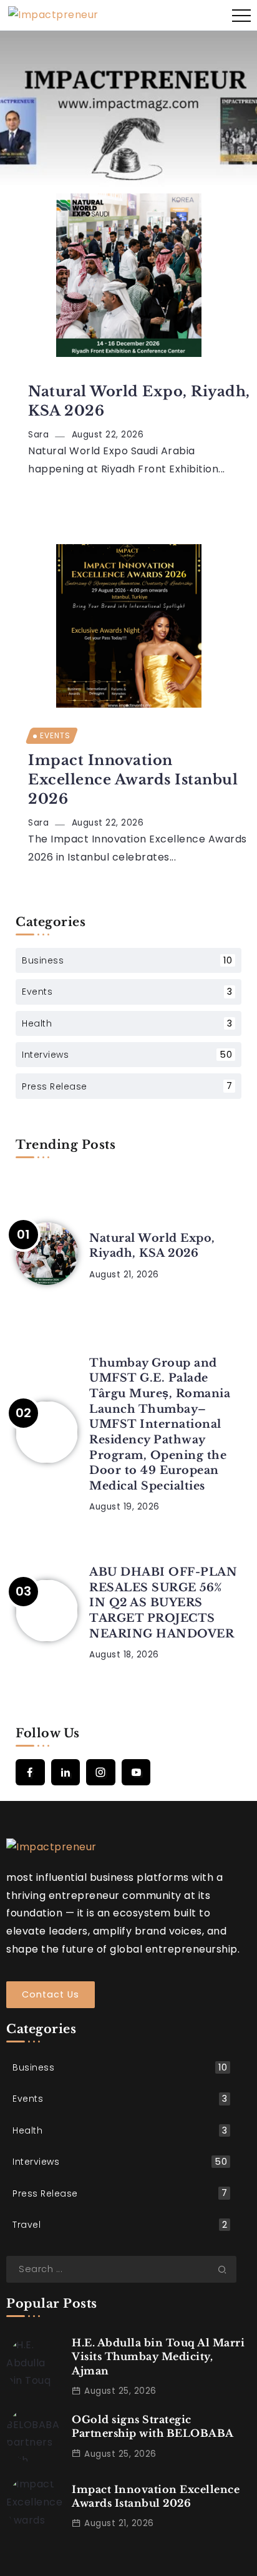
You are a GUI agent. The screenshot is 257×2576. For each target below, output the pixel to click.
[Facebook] (30, 1772)
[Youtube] (136, 1772)
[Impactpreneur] (53, 15)
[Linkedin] (66, 1772)
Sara (38, 435)
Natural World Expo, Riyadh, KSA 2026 (139, 401)
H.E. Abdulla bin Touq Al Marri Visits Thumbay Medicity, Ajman (158, 2357)
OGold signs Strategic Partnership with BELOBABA (153, 2426)
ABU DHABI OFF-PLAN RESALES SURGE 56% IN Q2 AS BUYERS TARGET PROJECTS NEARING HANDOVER (163, 1603)
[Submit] (227, 2269)
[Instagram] (101, 1772)
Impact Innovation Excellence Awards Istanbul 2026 (133, 780)
